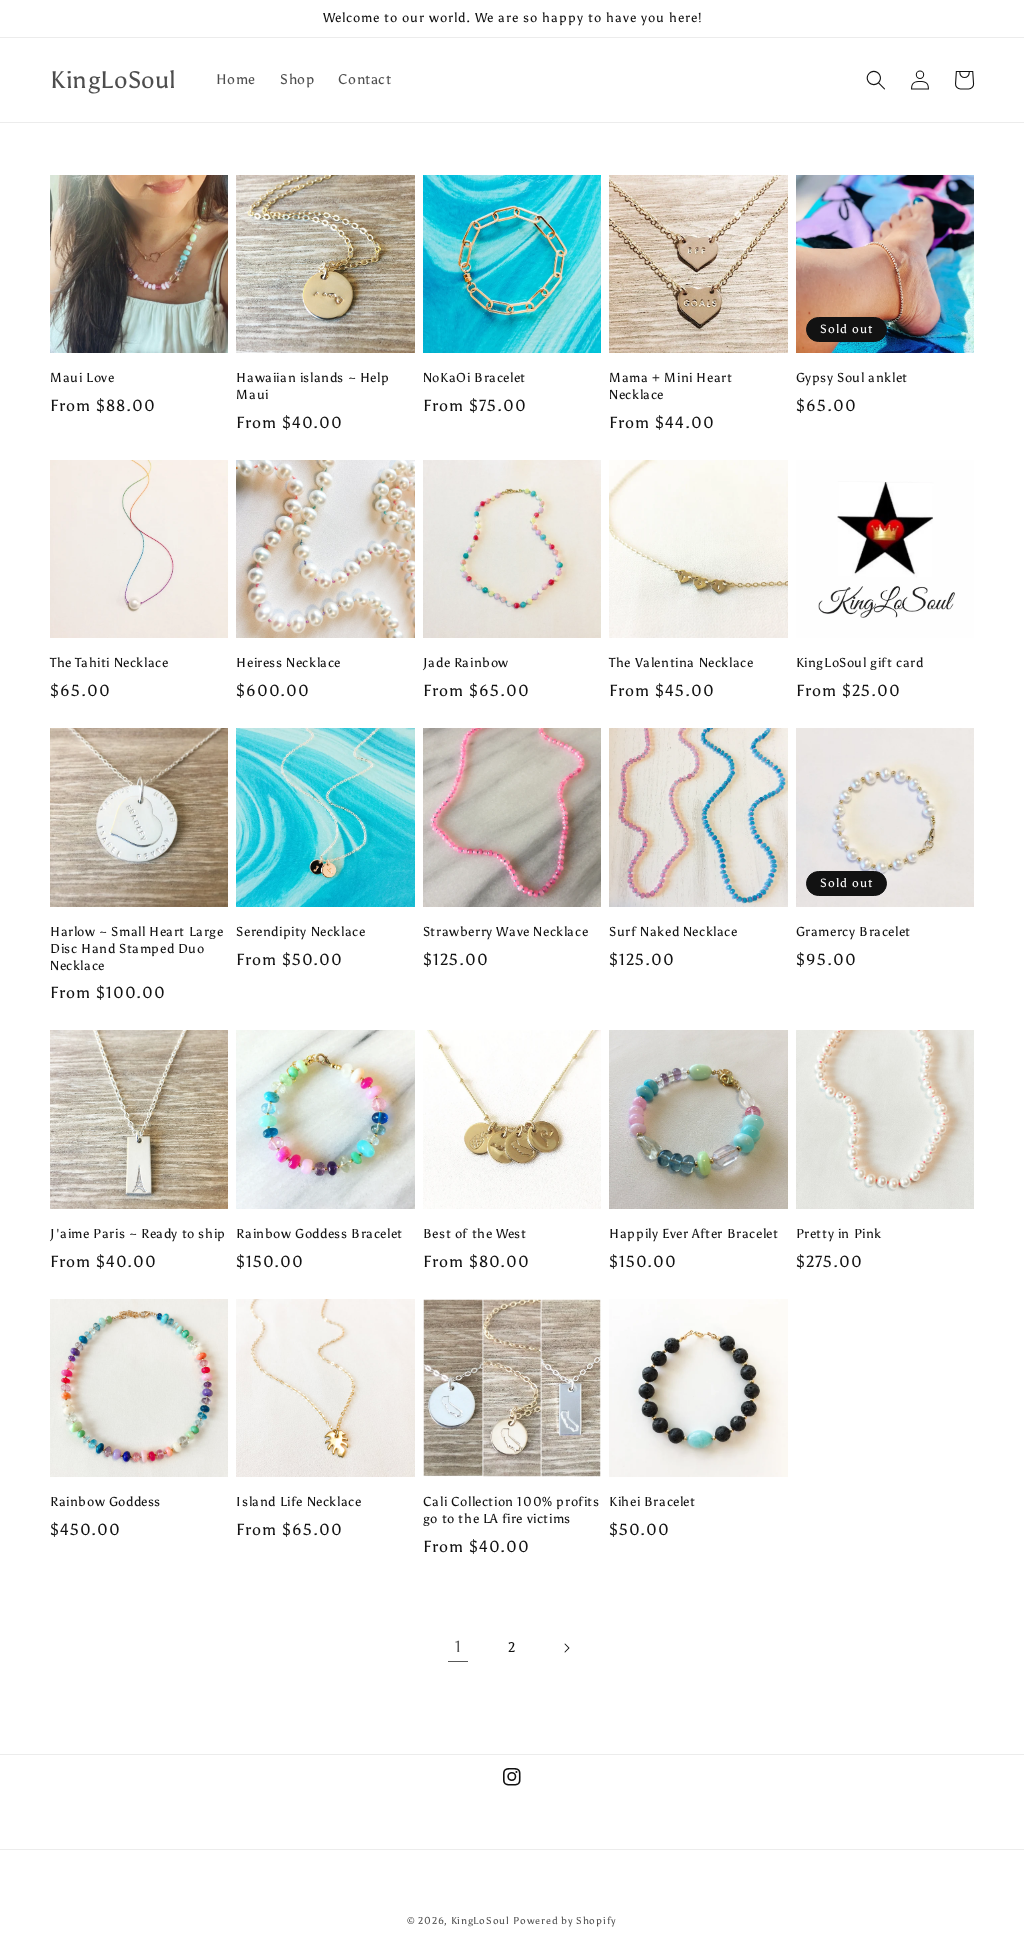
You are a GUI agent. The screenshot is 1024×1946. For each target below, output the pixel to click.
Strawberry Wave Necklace (505, 931)
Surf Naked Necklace (673, 931)
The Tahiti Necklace (109, 662)
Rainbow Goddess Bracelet (319, 1233)
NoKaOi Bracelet (474, 377)
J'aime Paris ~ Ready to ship (138, 1233)
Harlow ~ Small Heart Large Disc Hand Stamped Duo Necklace (137, 948)
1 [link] (458, 1646)
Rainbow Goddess (105, 1501)
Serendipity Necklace (300, 931)
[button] (876, 80)
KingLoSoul (480, 1921)
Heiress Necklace (288, 662)
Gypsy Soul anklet (852, 377)
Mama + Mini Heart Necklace (670, 386)
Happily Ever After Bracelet (693, 1233)
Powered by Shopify (565, 1921)
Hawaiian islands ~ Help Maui (312, 386)
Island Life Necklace (298, 1501)
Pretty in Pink (839, 1233)
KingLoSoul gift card (860, 662)
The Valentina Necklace (681, 662)
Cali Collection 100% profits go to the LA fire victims (511, 1510)
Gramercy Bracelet (853, 931)
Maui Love (82, 377)
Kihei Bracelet (652, 1501)
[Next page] (566, 1648)
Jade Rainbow (466, 662)
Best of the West (475, 1233)
